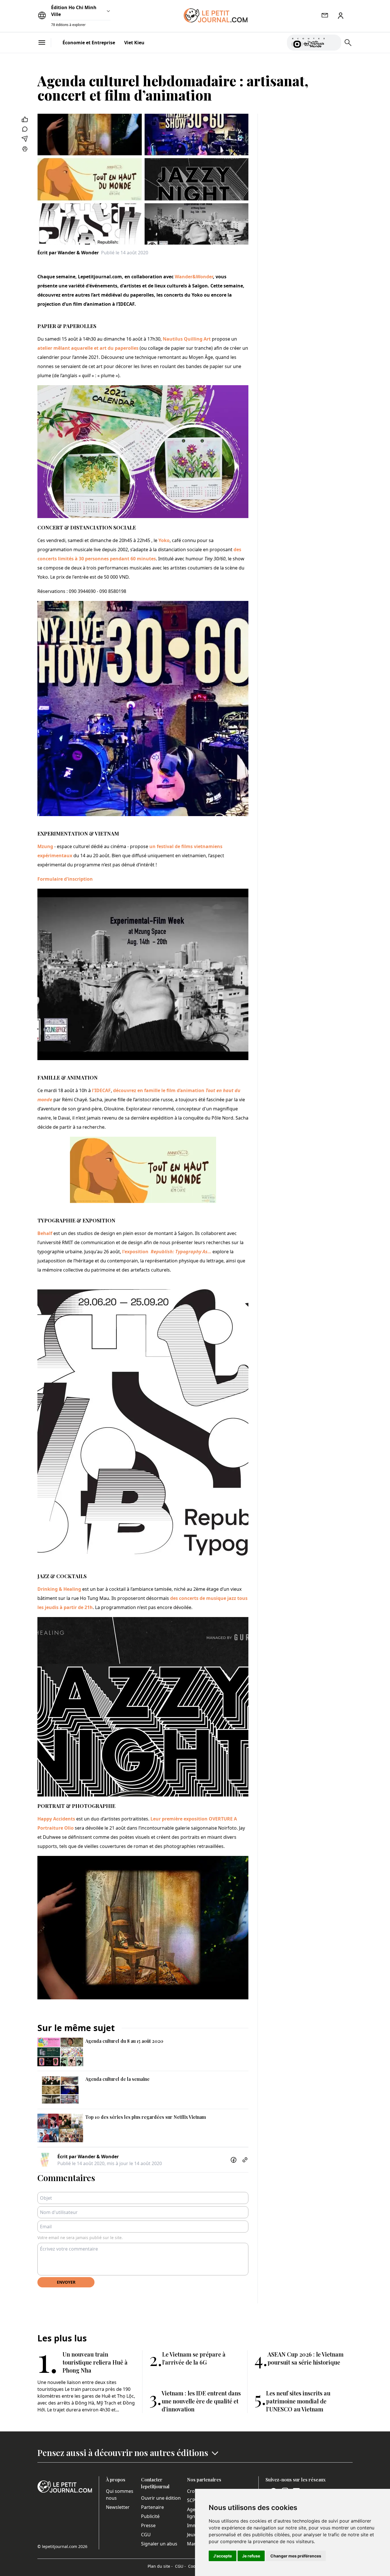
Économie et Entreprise (89, 43)
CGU (146, 2535)
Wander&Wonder (194, 277)
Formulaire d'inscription (65, 879)
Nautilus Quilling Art (187, 339)
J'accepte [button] (223, 2556)
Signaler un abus (159, 2544)
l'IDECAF (101, 1090)
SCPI (192, 2500)
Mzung (45, 846)
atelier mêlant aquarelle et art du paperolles (89, 348)
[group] (333, 41)
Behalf (45, 1233)
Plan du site (160, 2566)
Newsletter (118, 2507)
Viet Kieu (134, 43)
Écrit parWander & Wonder (68, 253)
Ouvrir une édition (161, 2498)
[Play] (333, 43)
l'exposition (167, 1252)
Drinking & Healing (59, 1589)
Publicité (150, 2516)
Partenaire (152, 2507)
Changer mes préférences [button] (296, 2556)
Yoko (164, 540)
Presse (148, 2525)
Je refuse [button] (251, 2556)
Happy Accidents (56, 1819)
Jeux (191, 2535)
